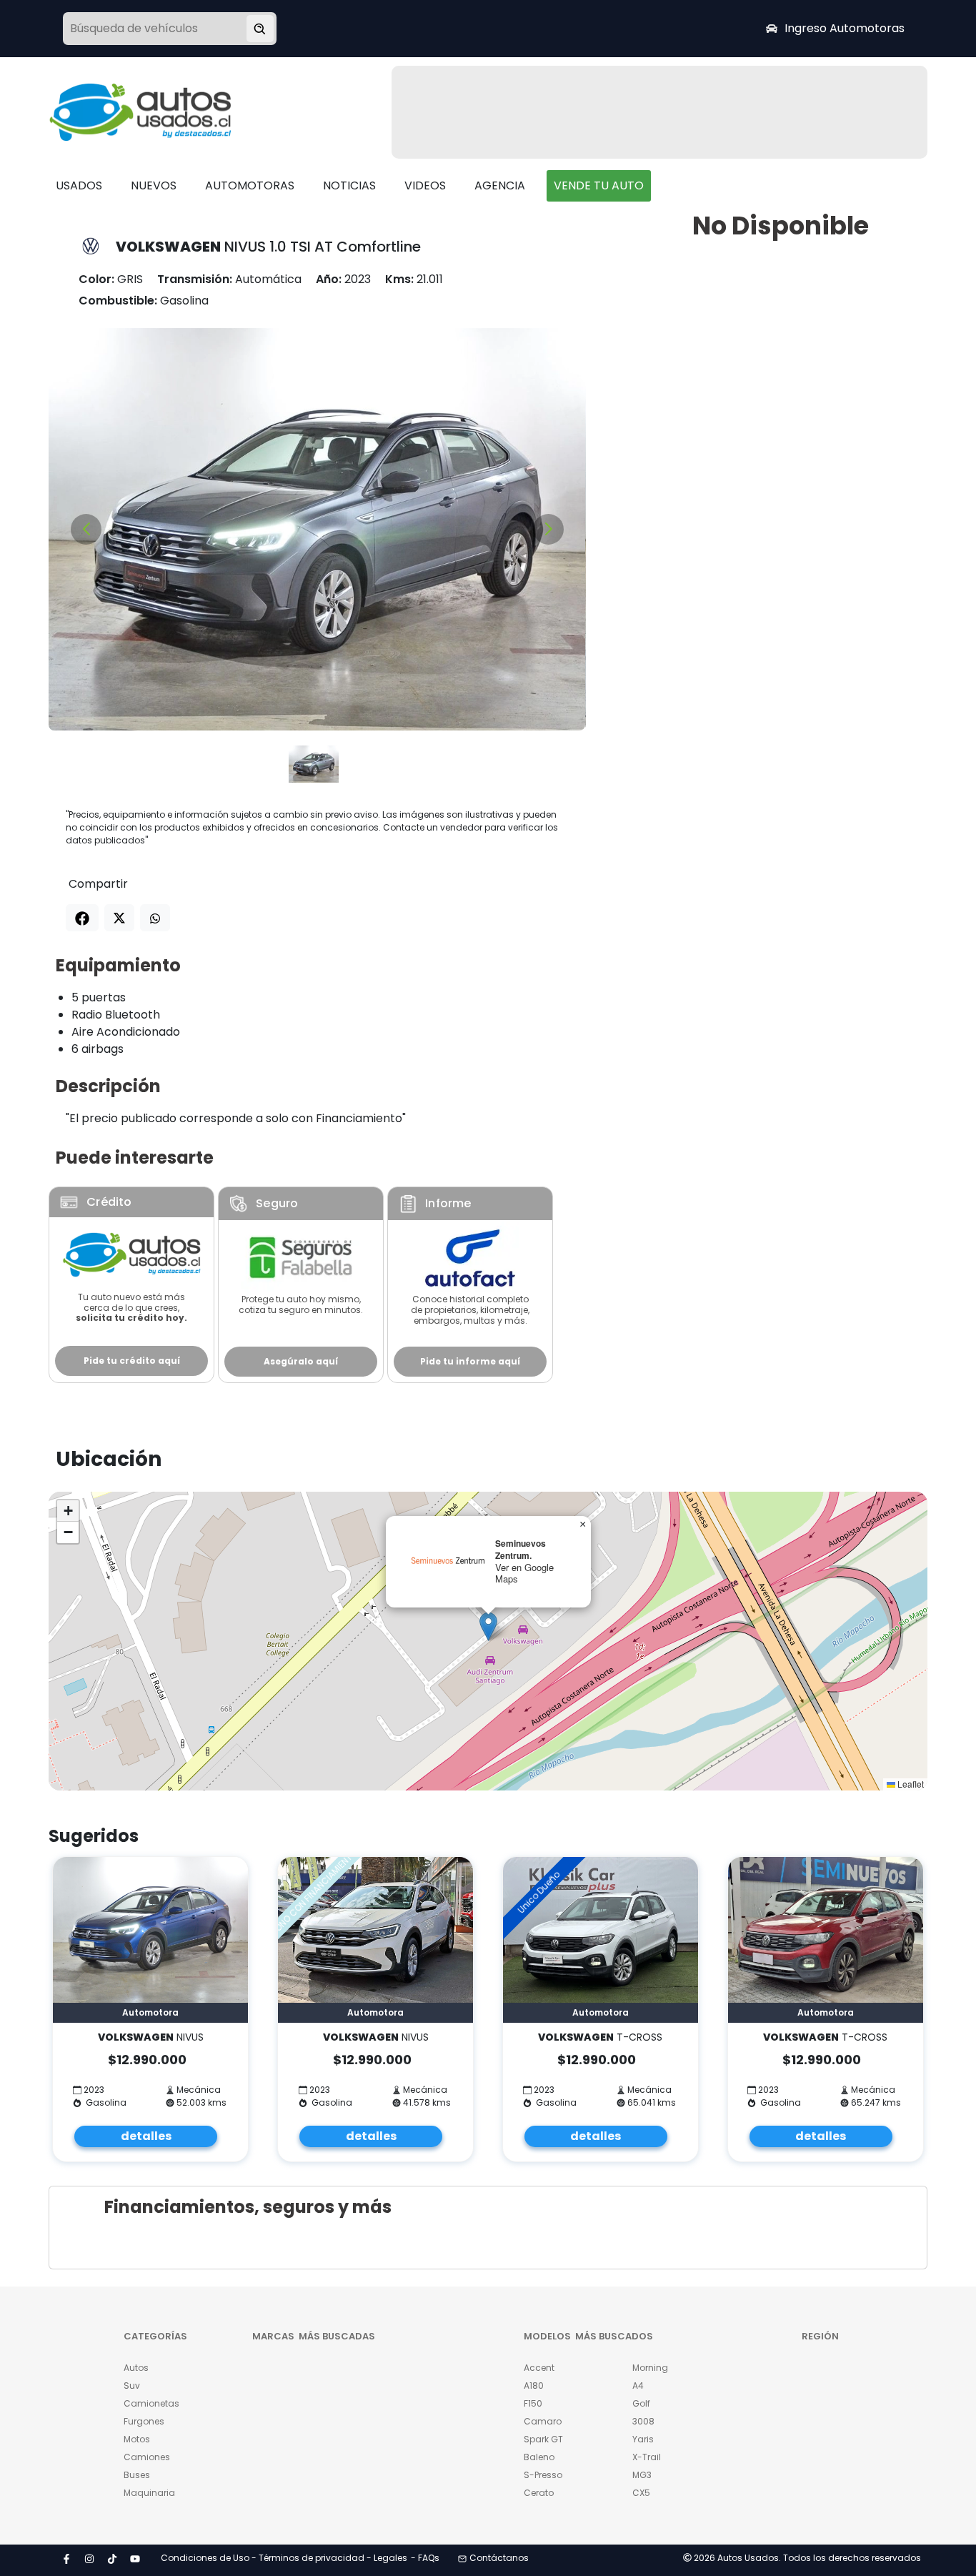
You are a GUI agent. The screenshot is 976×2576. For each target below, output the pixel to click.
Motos (137, 2439)
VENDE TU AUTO (599, 185)
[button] (488, 1626)
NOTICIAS (349, 185)
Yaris (643, 2439)
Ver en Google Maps (524, 1573)
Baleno (539, 2457)
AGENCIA (500, 185)
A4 (638, 2386)
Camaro (543, 2421)
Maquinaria (149, 2493)
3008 (643, 2421)
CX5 (641, 2493)
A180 (534, 2386)
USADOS (79, 185)
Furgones (144, 2421)
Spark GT (543, 2439)
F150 (533, 2403)
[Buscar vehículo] (260, 29)
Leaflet (910, 1784)
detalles (146, 2136)
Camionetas (151, 2403)
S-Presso (543, 2475)
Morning (650, 2368)
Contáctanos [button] (499, 2558)
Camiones (147, 2457)
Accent (539, 2368)
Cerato (539, 2493)
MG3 (642, 2475)
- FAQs (425, 2558)
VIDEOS (425, 185)
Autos (136, 2368)
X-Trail (647, 2457)
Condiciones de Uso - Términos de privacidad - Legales (284, 2558)
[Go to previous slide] (86, 529)
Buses (137, 2475)
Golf (641, 2403)
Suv (132, 2386)
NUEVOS (154, 185)
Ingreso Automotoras (845, 28)
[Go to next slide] (548, 529)
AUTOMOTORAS (250, 185)
